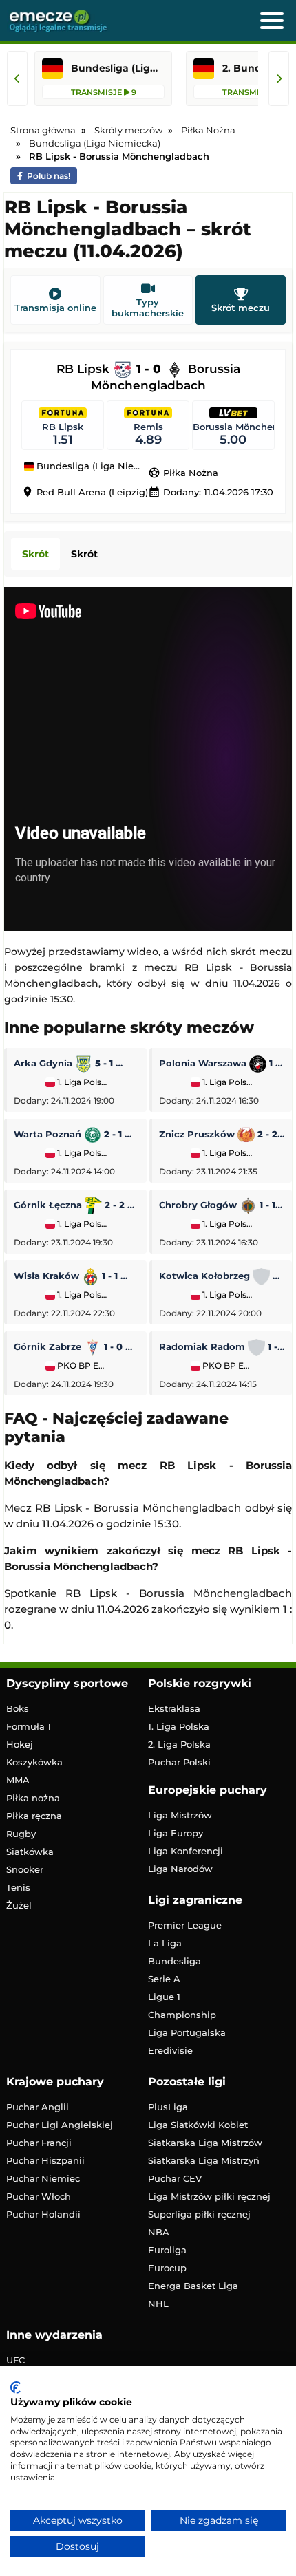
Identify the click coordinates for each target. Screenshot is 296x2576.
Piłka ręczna (34, 1816)
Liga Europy (176, 1833)
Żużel (19, 1905)
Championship (182, 2015)
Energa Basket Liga (193, 2286)
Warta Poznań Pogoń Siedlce (77, 1134)
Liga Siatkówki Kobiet (198, 2125)
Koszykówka (34, 1762)
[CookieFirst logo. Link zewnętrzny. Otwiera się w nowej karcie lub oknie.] (15, 2387)
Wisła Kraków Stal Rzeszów (77, 1276)
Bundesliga (175, 1961)
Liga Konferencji (186, 1851)
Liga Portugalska (187, 2032)
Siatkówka (30, 1851)
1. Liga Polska (82, 1082)
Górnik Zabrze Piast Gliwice (77, 1346)
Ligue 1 (164, 1997)
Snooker (25, 1869)
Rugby (21, 1834)
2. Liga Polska (179, 1744)
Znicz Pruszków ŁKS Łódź (222, 1134)
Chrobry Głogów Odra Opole (222, 1205)
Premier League (185, 1925)
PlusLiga (168, 2107)
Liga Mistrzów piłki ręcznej (209, 2196)
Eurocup (167, 2268)
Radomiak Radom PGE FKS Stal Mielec (222, 1346)
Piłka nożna (33, 1798)
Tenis (18, 1887)
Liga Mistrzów (180, 1815)
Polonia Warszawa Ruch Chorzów (222, 1063)
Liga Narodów (180, 1869)
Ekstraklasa (174, 1708)
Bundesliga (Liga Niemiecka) (91, 466)
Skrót (35, 554)
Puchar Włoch (39, 2196)
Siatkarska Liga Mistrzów (205, 2143)
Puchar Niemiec (43, 2178)
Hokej (20, 1744)
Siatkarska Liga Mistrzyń (204, 2160)
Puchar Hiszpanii (45, 2160)
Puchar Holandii (43, 2214)
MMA (18, 1780)
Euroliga (167, 2250)
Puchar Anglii (38, 2107)
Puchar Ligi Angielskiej (60, 2125)
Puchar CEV (175, 2178)
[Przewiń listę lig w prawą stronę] (279, 78)
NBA (159, 2232)
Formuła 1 (29, 1726)
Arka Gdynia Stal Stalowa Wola (77, 1063)
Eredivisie (170, 2050)
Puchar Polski (179, 1762)
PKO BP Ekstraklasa (82, 1366)
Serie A (164, 1979)
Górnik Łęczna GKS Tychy (77, 1205)
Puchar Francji (39, 2143)
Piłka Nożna (183, 473)
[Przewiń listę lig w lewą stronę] (17, 78)
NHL (158, 2304)
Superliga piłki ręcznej (199, 2214)
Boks (18, 1708)
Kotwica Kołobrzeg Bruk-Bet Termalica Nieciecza (222, 1276)
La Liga (165, 1943)
